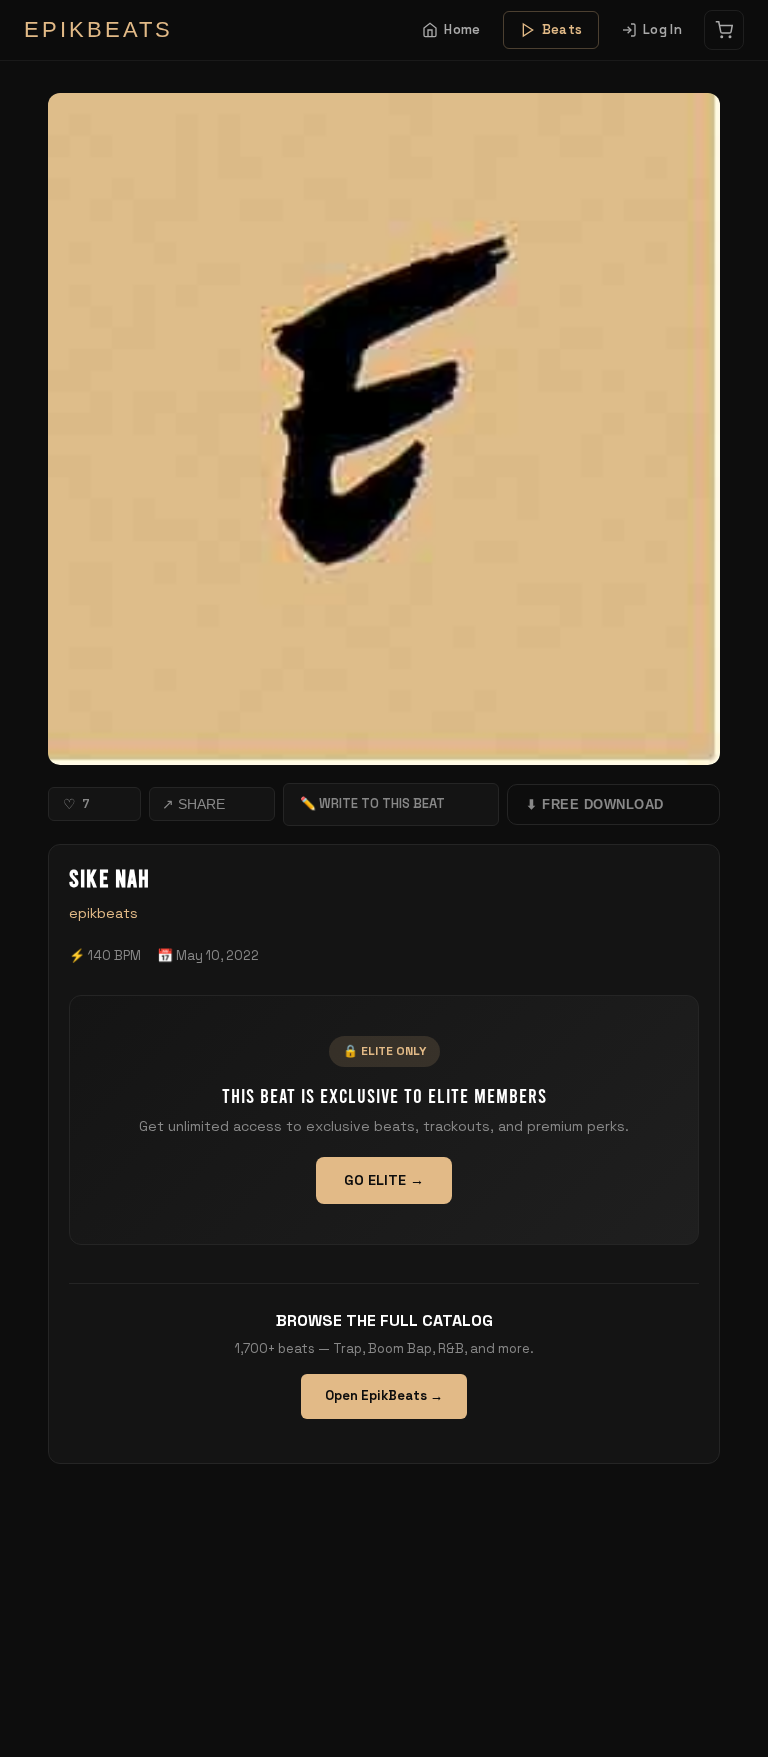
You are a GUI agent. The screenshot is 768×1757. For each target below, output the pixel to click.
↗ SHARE (193, 804)
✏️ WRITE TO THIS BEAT (372, 803)
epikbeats (103, 913)
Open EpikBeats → (384, 1395)
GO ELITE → (384, 1180)
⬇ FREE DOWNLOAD (595, 804)
